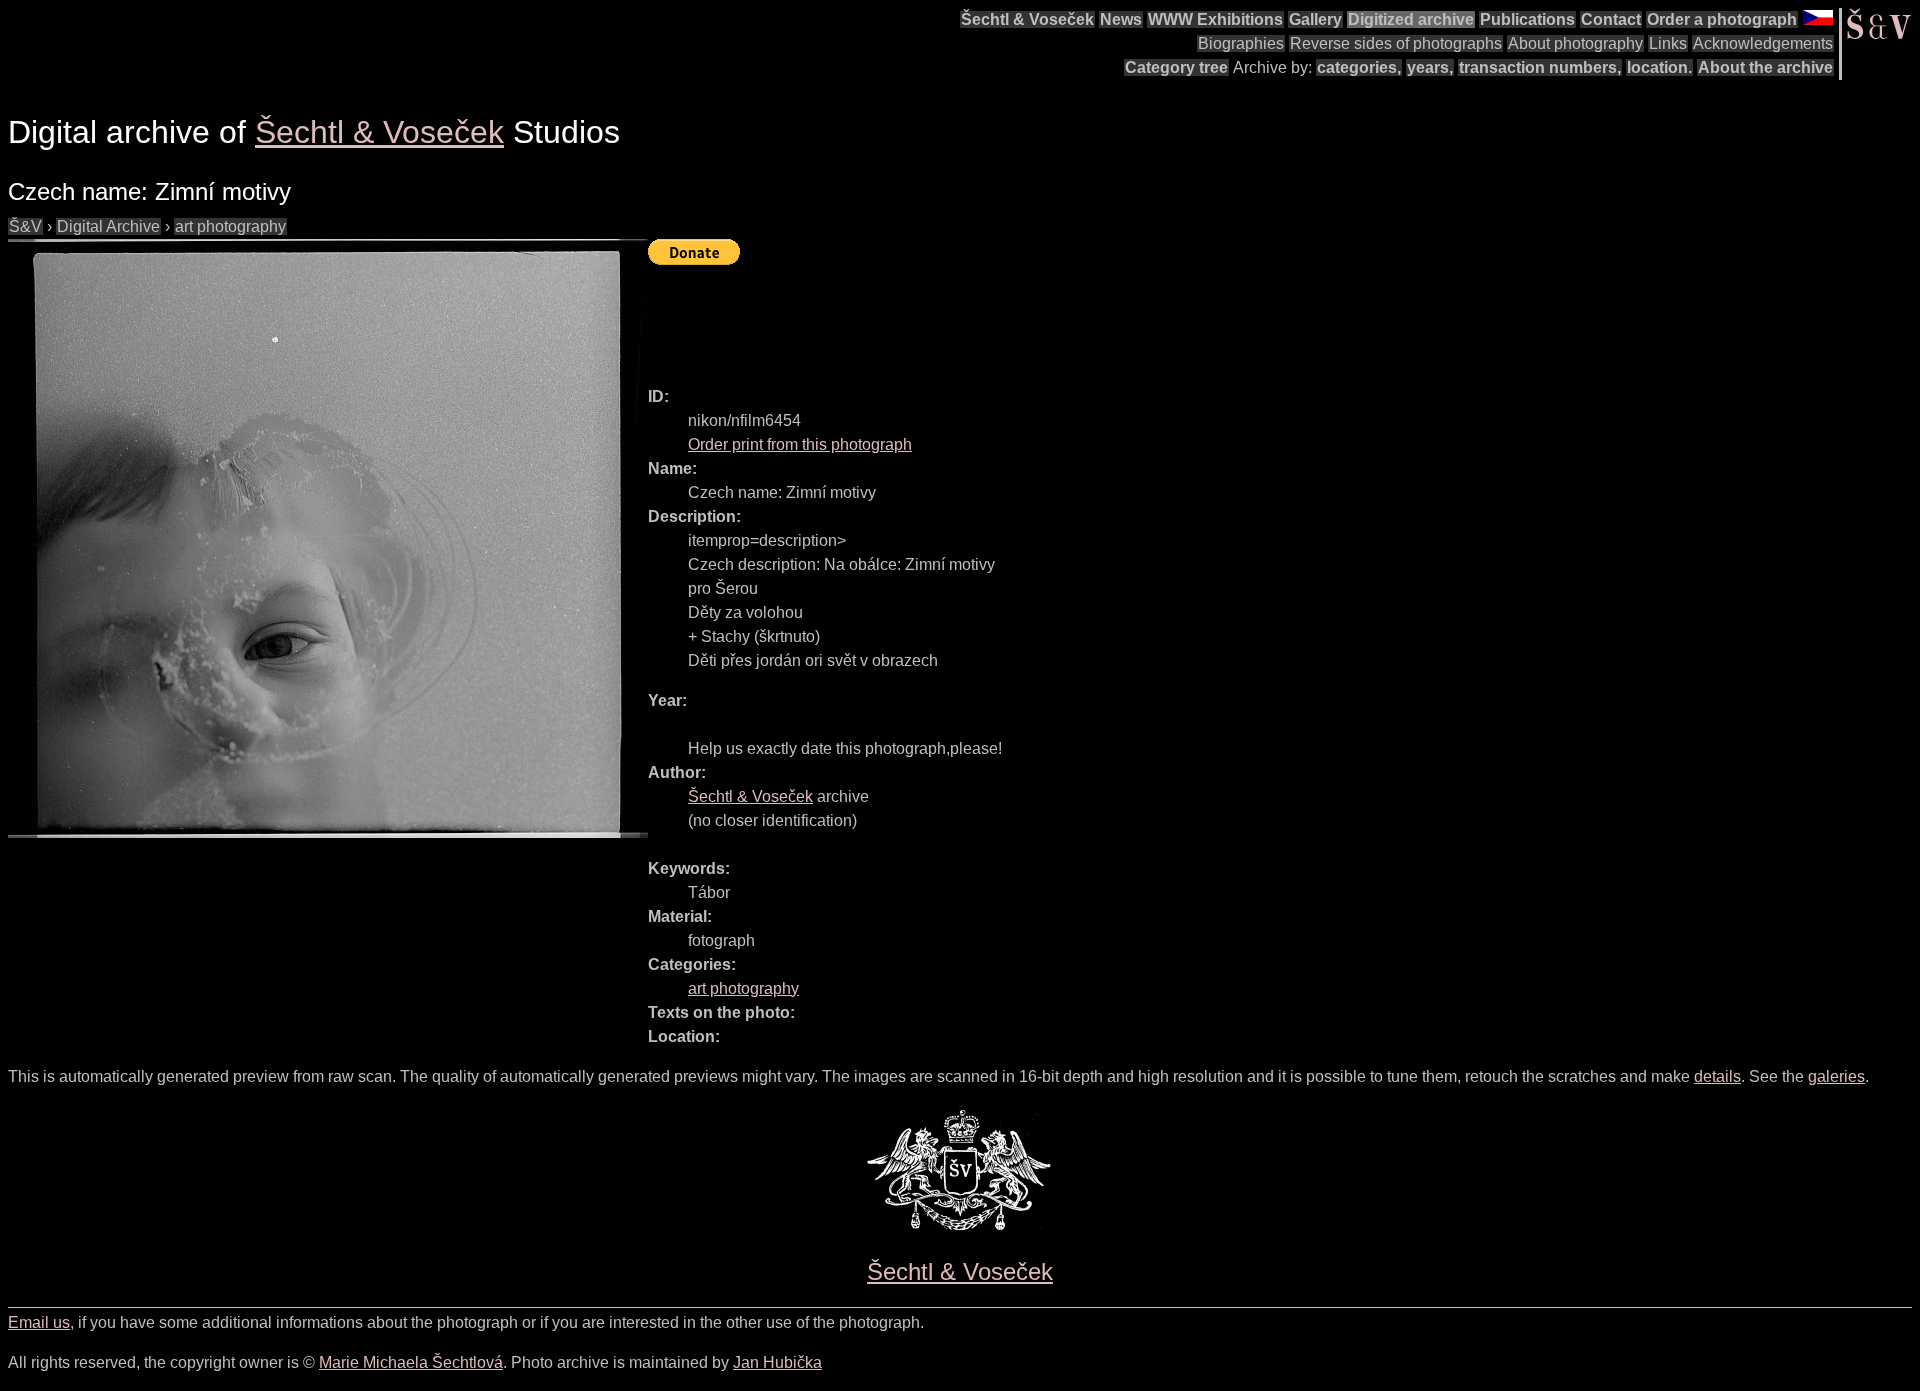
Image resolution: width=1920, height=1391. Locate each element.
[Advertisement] (1012, 317)
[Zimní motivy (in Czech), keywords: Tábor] (328, 538)
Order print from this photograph (800, 444)
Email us (39, 1322)
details (1717, 1076)
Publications (1527, 19)
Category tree (1176, 67)
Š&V (25, 226)
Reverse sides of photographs (1396, 43)
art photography (230, 226)
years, (1430, 67)
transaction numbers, (1540, 67)
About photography (1575, 43)
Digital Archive (108, 226)
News (1121, 19)
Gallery (1315, 19)
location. (1659, 67)
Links (1668, 43)
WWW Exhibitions (1215, 19)
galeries (1836, 1076)
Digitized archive (1411, 19)
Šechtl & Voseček (1027, 19)
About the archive (1765, 67)
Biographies (1241, 43)
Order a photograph (1722, 19)
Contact (1611, 19)
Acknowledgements (1763, 43)
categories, (1359, 67)
